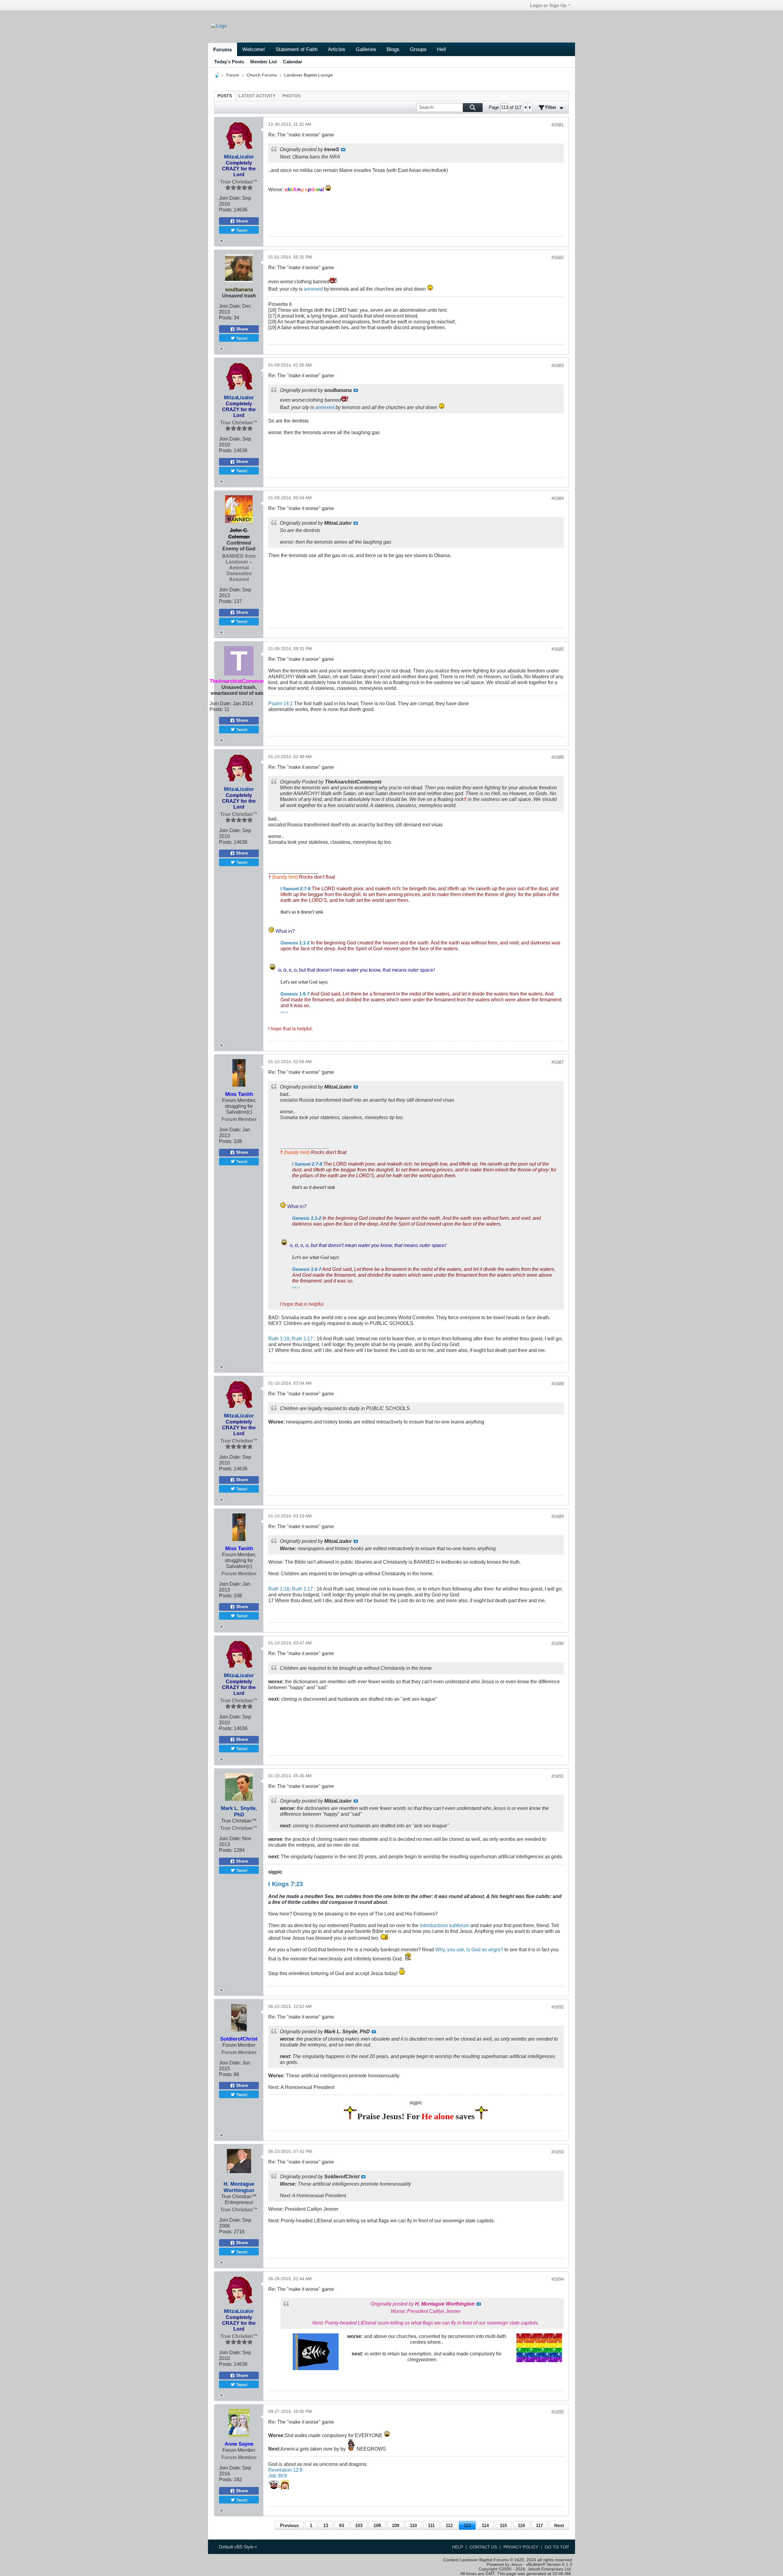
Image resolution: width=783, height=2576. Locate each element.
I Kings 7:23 (286, 1884)
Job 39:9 (278, 2476)
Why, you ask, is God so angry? (469, 1949)
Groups (418, 49)
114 (485, 2525)
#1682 (558, 257)
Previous (289, 2525)
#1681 (558, 125)
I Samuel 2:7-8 (295, 889)
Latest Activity (257, 96)
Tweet (242, 230)
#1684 (558, 498)
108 (377, 2525)
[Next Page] (530, 107)
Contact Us (483, 2547)
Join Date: (230, 198)
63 (342, 2525)
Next (559, 2525)
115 (503, 2525)
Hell (442, 49)
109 (395, 2525)
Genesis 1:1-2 (295, 943)
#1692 (558, 2007)
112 (449, 2525)
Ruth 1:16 (279, 1338)
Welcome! (254, 49)
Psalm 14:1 (280, 703)
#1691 (558, 1776)
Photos (291, 96)
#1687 (558, 1062)
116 (521, 2525)
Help (458, 2547)
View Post (343, 150)
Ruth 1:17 (302, 1338)
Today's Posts (229, 62)
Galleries (366, 49)
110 (413, 2525)
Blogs (393, 49)
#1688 (558, 1384)
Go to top (557, 2547)
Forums (223, 50)
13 (326, 2525)
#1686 (558, 757)
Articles (337, 49)
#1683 (558, 365)
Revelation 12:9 (285, 2470)
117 (539, 2525)
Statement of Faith (297, 49)
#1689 (558, 1516)
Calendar (293, 62)
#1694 (558, 2279)
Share (242, 221)
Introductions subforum (445, 1925)
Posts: (226, 210)
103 (359, 2525)
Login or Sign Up (548, 5)
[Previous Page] (525, 107)
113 (467, 2525)
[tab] (225, 96)
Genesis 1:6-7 (295, 994)
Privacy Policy (521, 2547)
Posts (225, 96)
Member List (263, 62)
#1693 (558, 2152)
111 (431, 2525)
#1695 (558, 2412)
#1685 (558, 649)
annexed (313, 289)
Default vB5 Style (237, 2547)
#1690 (558, 1643)
